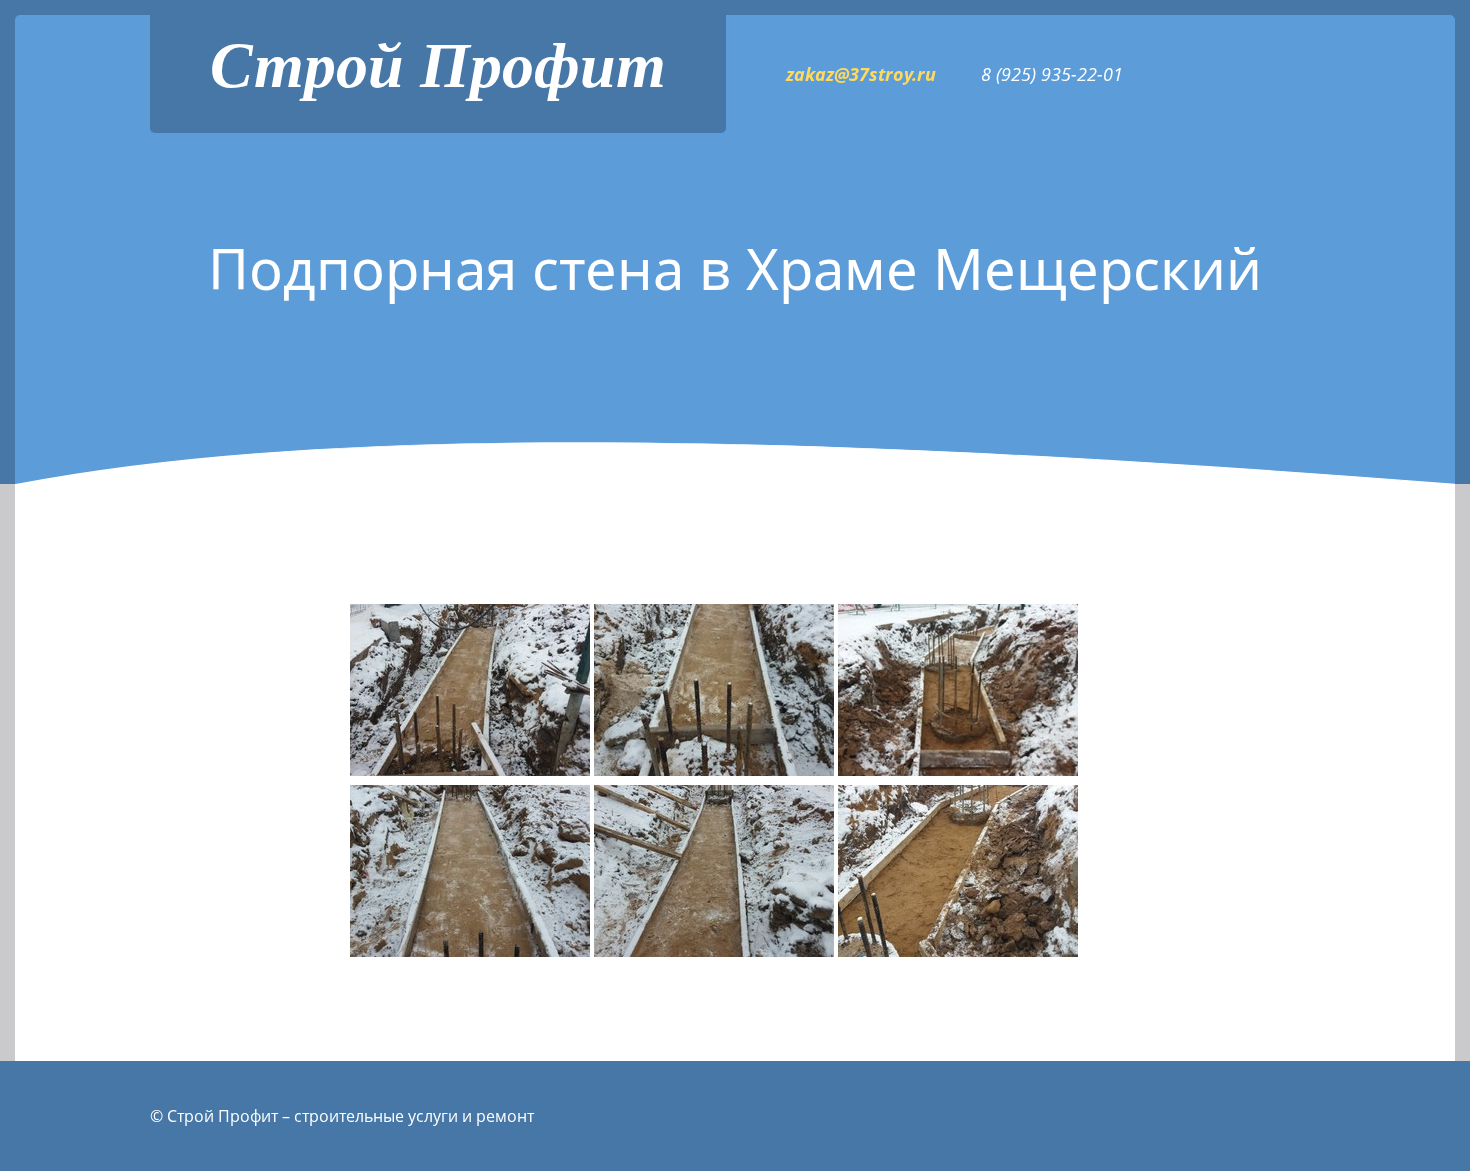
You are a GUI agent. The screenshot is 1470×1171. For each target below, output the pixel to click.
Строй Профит (438, 65)
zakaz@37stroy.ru (861, 74)
